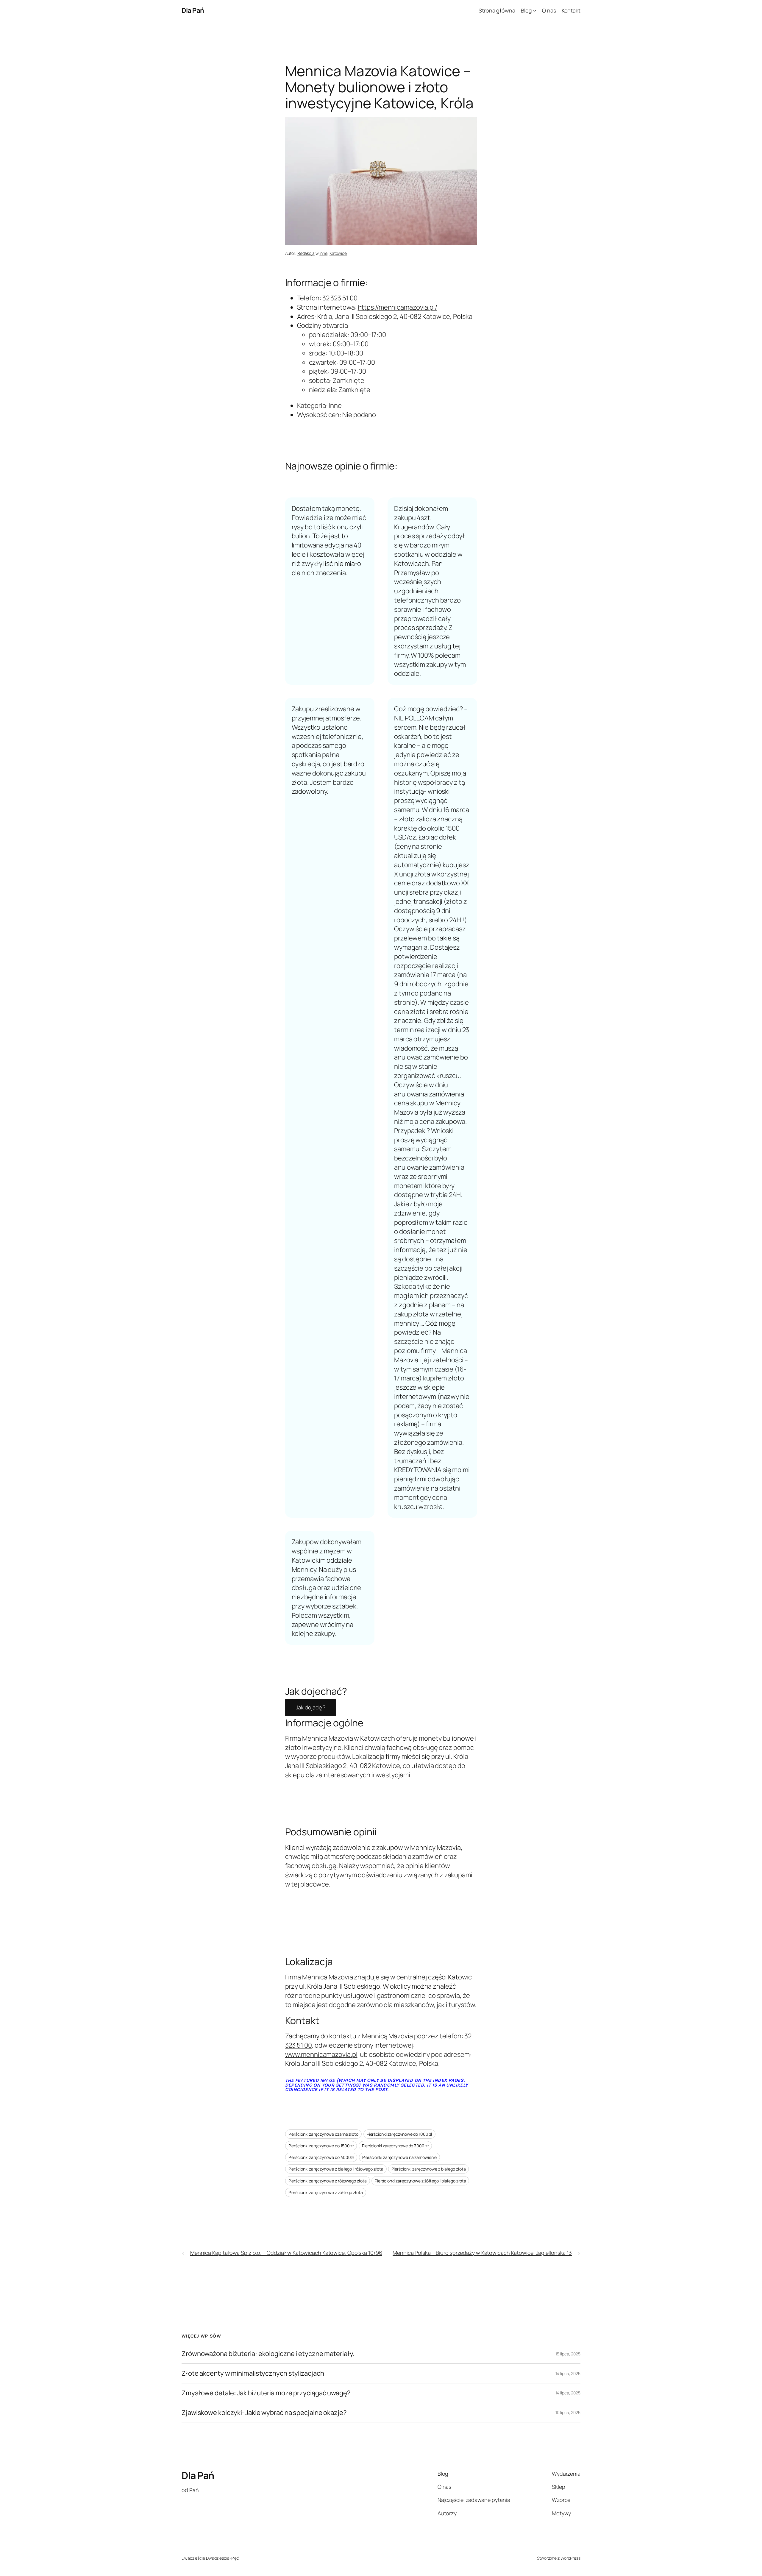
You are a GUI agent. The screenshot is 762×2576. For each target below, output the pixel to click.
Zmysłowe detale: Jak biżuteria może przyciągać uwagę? (266, 2393)
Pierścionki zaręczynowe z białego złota (428, 2169)
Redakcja (306, 253)
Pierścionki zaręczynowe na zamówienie (399, 2157)
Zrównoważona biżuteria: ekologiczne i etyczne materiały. (268, 2354)
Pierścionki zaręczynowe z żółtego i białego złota (420, 2181)
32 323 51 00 (340, 298)
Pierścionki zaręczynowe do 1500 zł (321, 2146)
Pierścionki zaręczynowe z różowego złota (328, 2181)
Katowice (338, 253)
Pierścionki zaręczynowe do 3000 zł (395, 2146)
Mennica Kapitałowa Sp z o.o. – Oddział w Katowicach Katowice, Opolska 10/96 (286, 2253)
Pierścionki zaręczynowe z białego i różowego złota (336, 2169)
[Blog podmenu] (535, 11)
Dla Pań (193, 10)
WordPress (570, 2558)
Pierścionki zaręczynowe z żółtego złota (326, 2192)
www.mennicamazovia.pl (321, 2054)
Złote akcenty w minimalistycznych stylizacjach (253, 2373)
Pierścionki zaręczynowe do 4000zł (321, 2157)
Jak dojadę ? (311, 1707)
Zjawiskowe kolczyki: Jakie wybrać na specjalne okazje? (264, 2413)
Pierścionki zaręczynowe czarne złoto (323, 2134)
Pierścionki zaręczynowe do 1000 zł (400, 2134)
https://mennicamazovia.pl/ (398, 307)
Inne (323, 253)
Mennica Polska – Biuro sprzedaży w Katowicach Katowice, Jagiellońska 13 (482, 2253)
